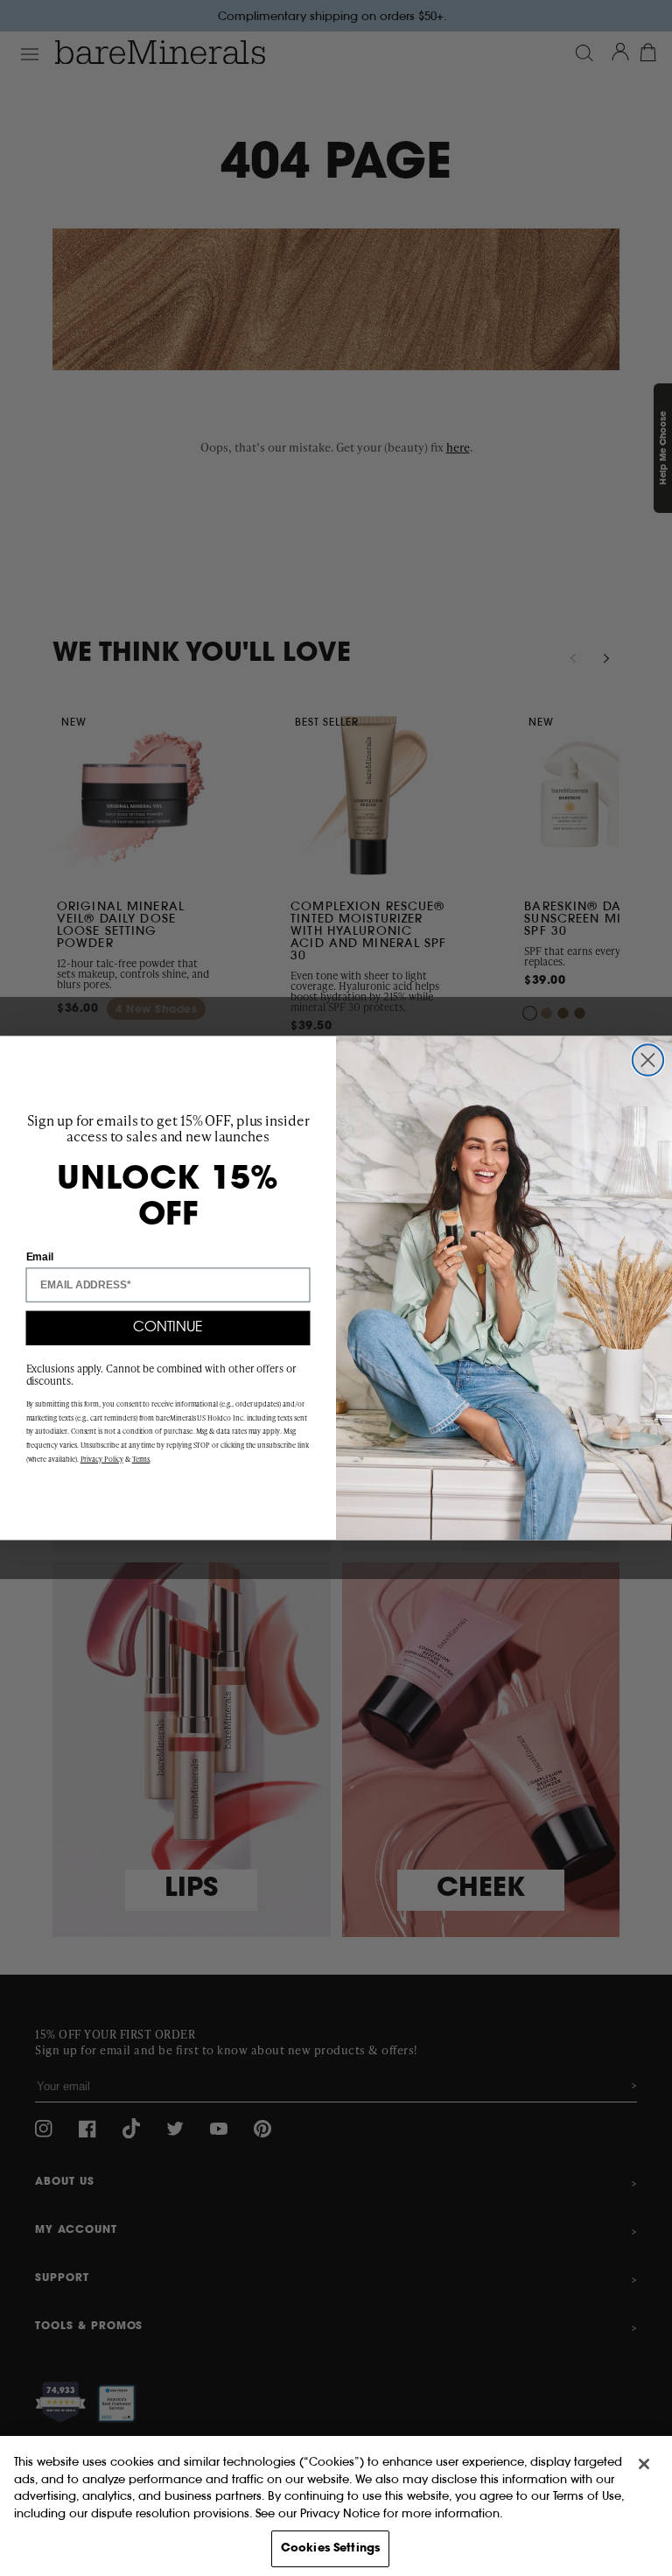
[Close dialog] (648, 1060)
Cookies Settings (330, 2548)
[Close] (644, 2464)
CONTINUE (168, 1328)
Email (40, 1256)
